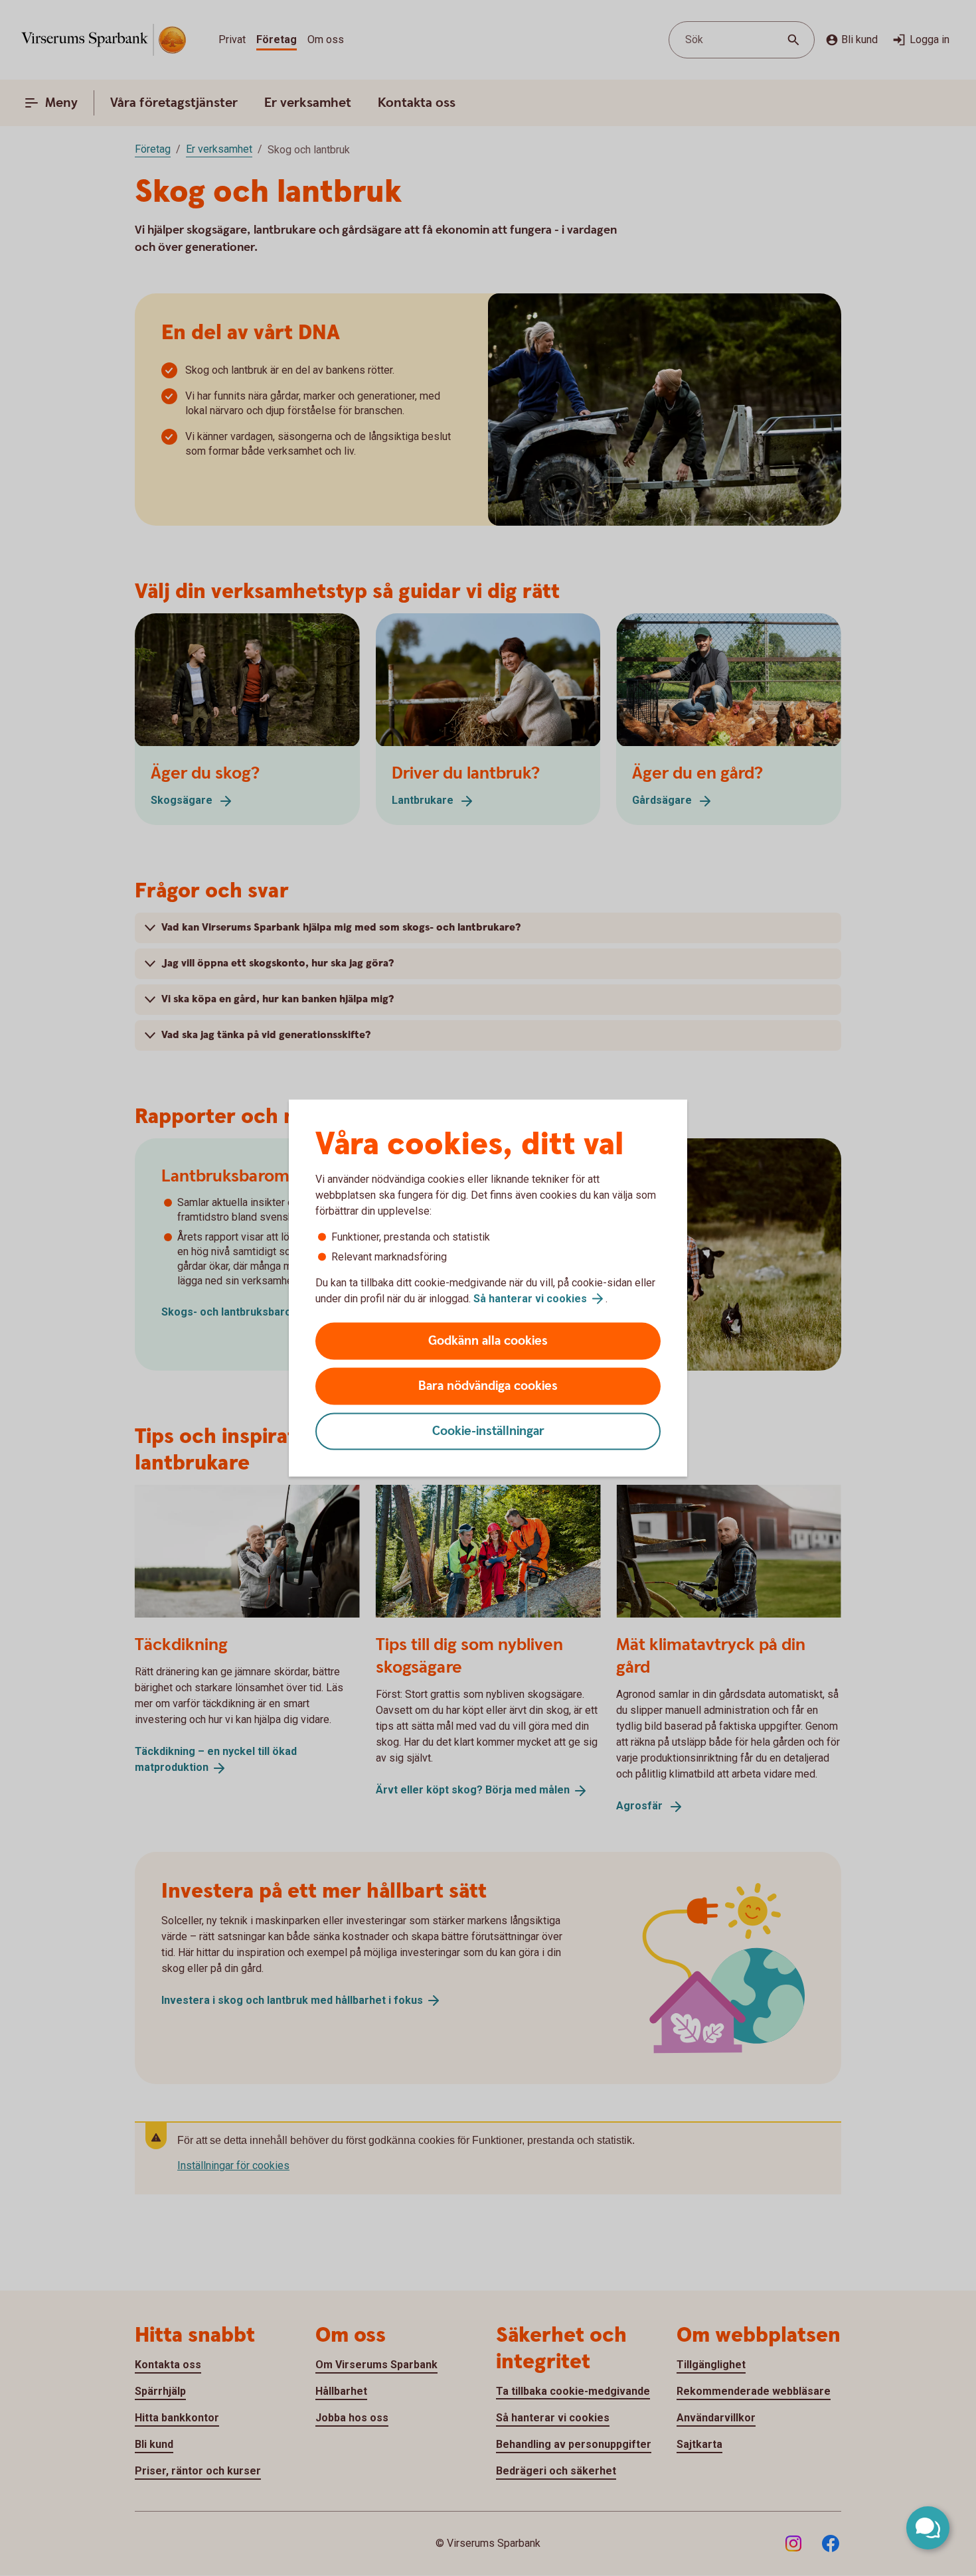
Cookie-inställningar (488, 1431)
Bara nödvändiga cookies (488, 1386)
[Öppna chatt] (928, 2528)
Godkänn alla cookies (488, 1341)
